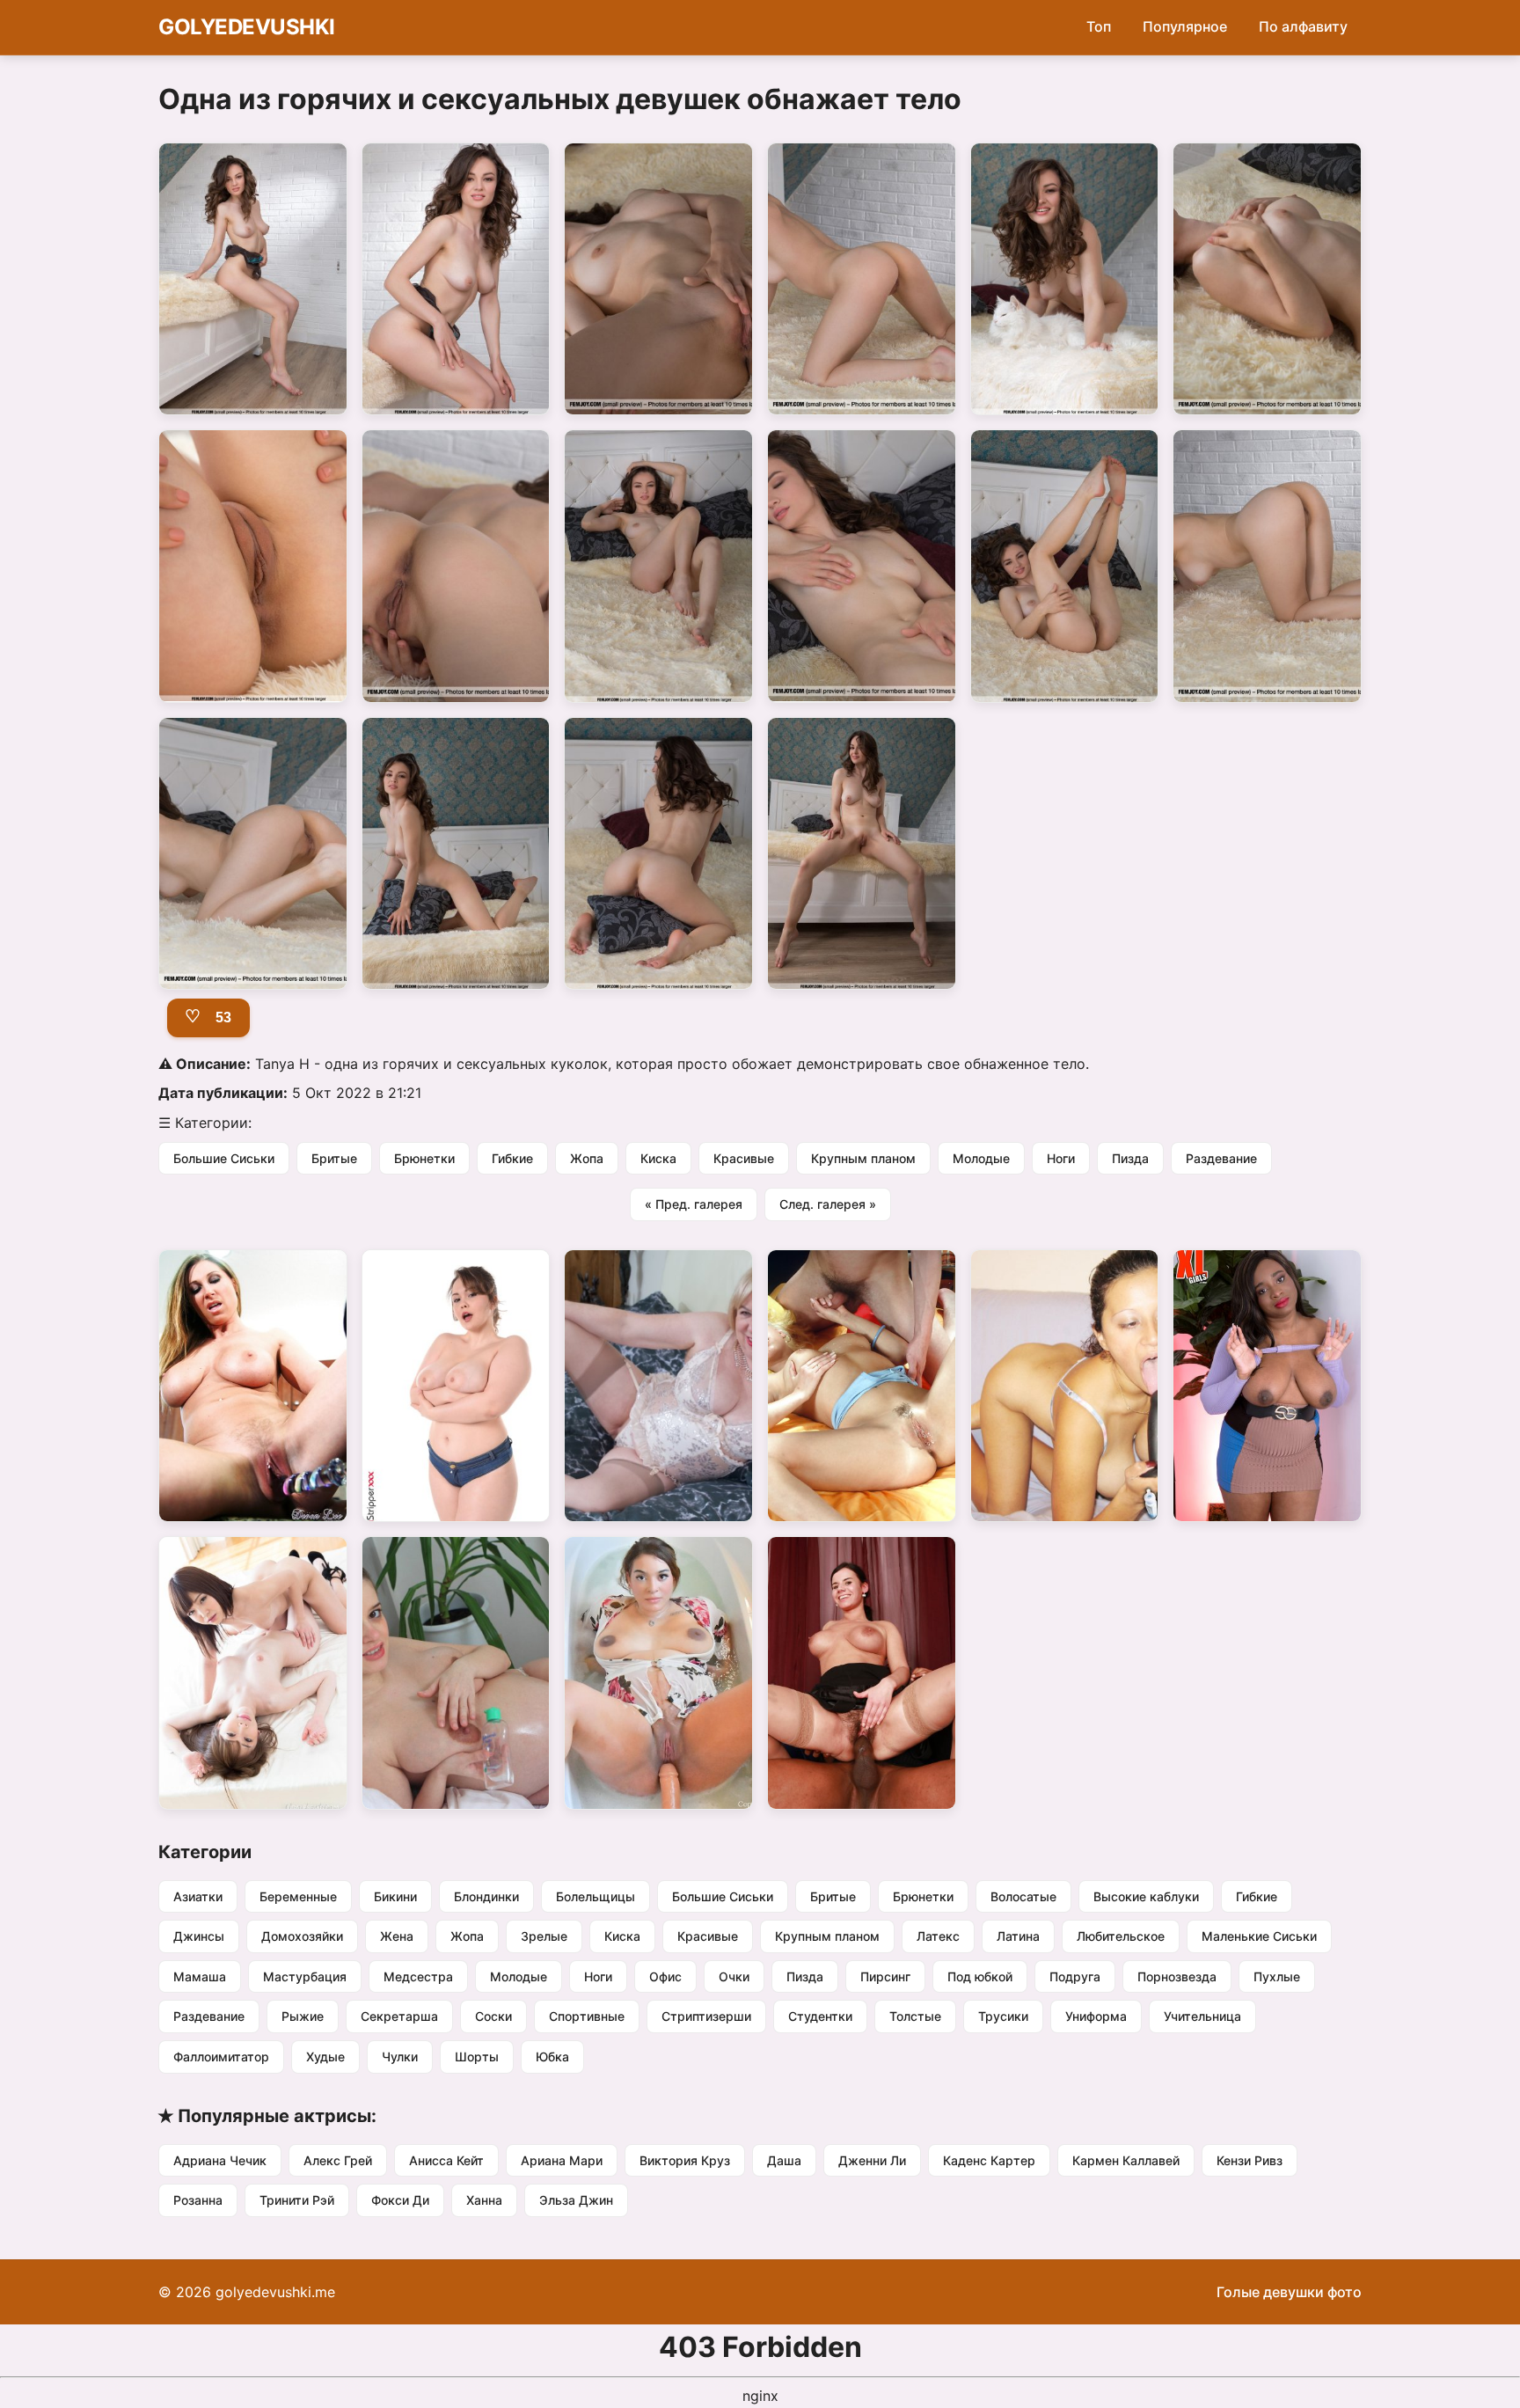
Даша (784, 2160)
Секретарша (399, 2016)
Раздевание (1221, 1158)
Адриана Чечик (220, 2160)
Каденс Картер (989, 2160)
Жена (397, 1936)
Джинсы (199, 1936)
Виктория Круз (685, 2160)
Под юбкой (980, 1976)
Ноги (1061, 1158)
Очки (734, 1976)
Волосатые (1023, 1896)
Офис (665, 1976)
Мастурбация (305, 1976)
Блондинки (486, 1896)
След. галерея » (828, 1204)
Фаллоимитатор (221, 2057)
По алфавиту (1303, 26)
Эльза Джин (576, 2200)
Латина (1018, 1936)
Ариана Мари (562, 2160)
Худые (325, 2057)
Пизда (1130, 1158)
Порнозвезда (1177, 1976)
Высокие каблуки (1146, 1896)
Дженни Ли (872, 2160)
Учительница (1202, 2016)
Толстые (915, 2016)
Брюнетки (424, 1158)
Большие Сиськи (224, 1158)
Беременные (298, 1896)
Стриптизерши (706, 2016)
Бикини (395, 1896)
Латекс (938, 1936)
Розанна (198, 2200)
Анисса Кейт (446, 2160)
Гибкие (512, 1158)
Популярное (1185, 26)
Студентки (820, 2016)
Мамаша (200, 1976)
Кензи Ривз (1250, 2160)
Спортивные (587, 2016)
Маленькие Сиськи (1259, 1936)
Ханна (484, 2200)
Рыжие (303, 2016)
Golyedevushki (247, 27)
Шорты (477, 2057)
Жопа (587, 1158)
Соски (493, 2016)
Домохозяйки (302, 1936)
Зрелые (544, 1936)
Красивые (744, 1158)
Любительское (1121, 1936)
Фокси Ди (400, 2200)
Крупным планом (863, 1158)
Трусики (1003, 2016)
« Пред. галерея (694, 1204)
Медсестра (418, 1976)
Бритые (334, 1158)
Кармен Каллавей (1126, 2160)
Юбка (552, 2057)
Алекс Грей (338, 2160)
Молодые (981, 1158)
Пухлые (1277, 1976)
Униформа (1096, 2016)
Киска (658, 1158)
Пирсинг (885, 1976)
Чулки (400, 2057)
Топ (1099, 26)
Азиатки (198, 1896)
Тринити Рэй (297, 2200)
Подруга (1075, 1976)
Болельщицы (596, 1896)
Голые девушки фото (1289, 2292)
